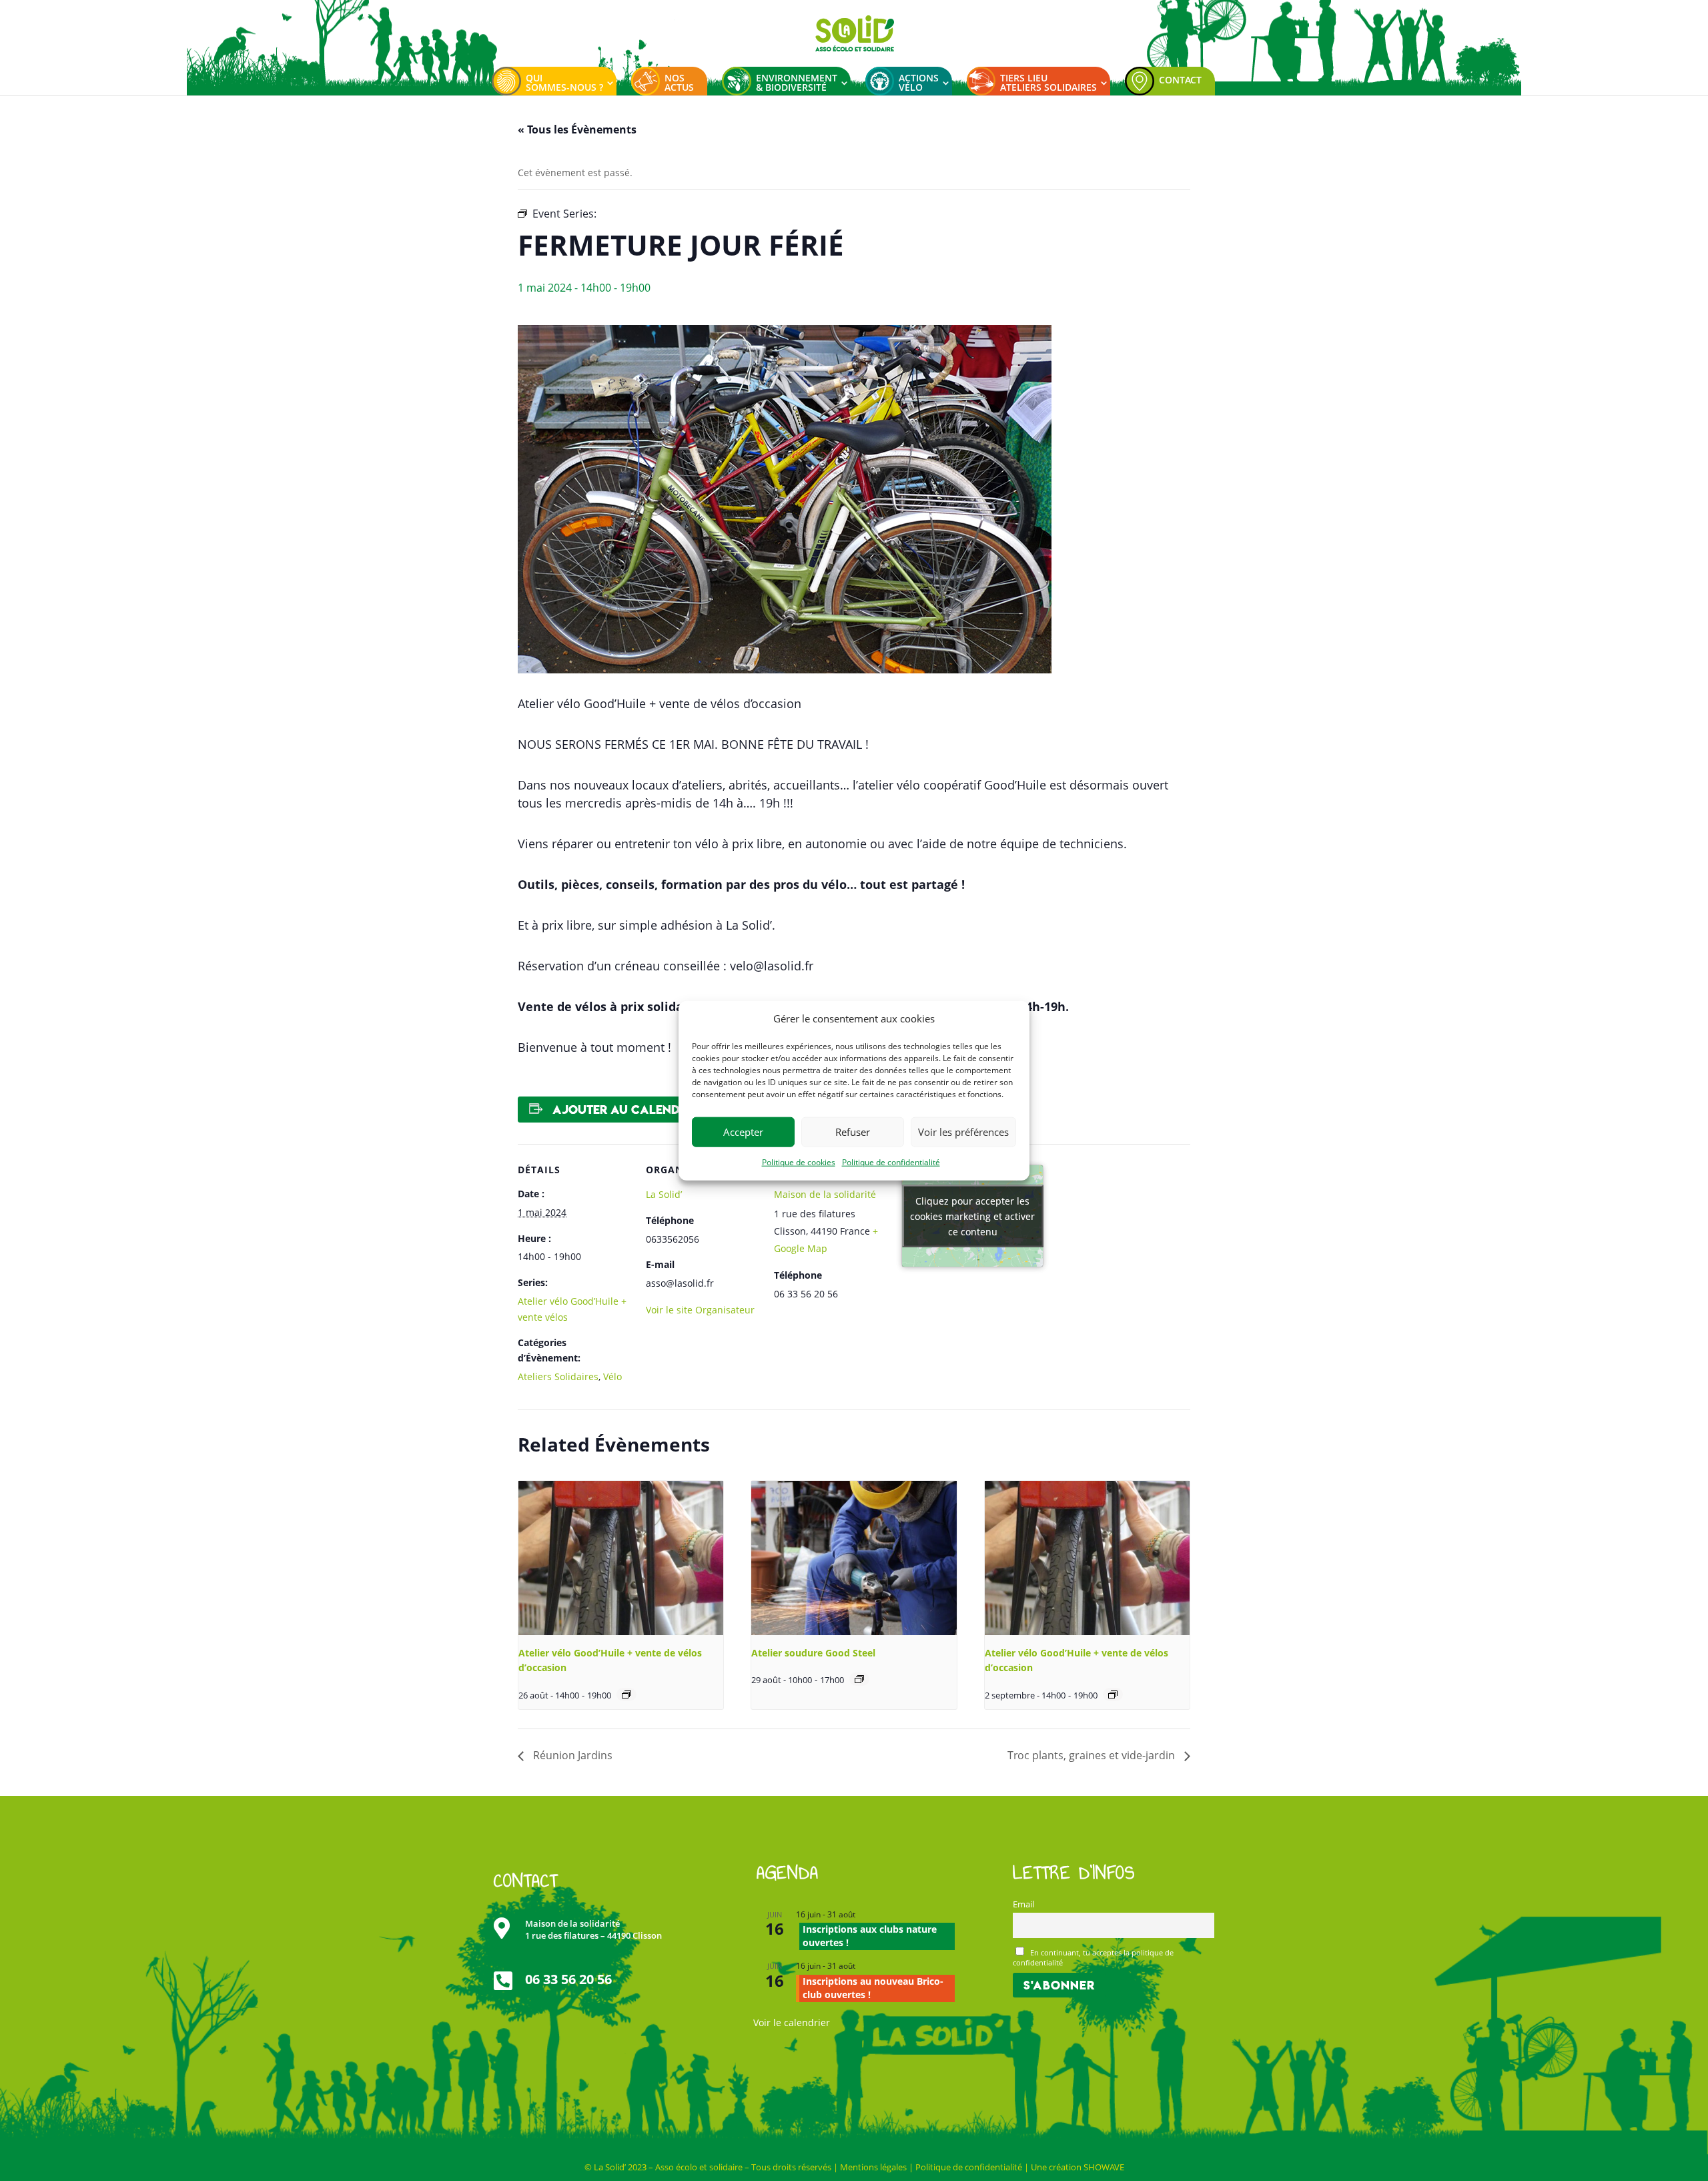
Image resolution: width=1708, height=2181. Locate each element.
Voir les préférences (963, 1132)
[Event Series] (626, 1694)
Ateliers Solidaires (558, 1376)
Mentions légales (873, 2167)
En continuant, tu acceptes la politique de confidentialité (1094, 1957)
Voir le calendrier (792, 2022)
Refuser (853, 1132)
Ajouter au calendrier (628, 1110)
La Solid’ (664, 1194)
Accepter (743, 1132)
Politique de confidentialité (891, 1162)
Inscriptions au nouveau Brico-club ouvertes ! (873, 1988)
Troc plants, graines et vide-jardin (1093, 1755)
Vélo (612, 1376)
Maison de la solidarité (825, 1194)
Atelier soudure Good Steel (813, 1653)
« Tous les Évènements (577, 129)
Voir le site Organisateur (700, 1310)
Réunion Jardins (571, 1755)
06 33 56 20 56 (568, 1979)
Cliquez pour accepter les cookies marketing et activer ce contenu (972, 1216)
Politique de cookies (799, 1162)
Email (1023, 1904)
